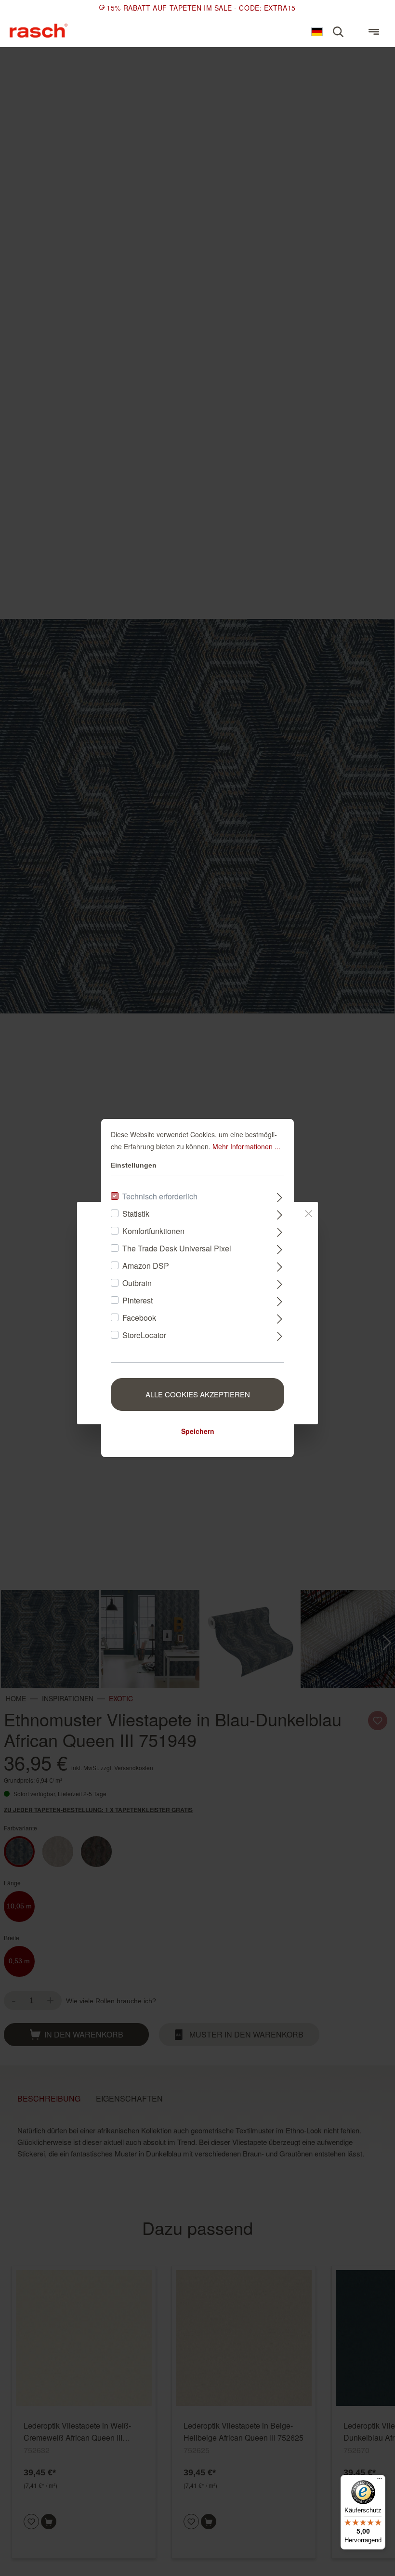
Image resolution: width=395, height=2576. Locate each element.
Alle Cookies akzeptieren (198, 1394)
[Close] (309, 1212)
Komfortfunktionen (153, 1231)
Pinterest (138, 1300)
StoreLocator (144, 1335)
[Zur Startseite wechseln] (39, 31)
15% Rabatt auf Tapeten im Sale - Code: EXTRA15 (201, 8)
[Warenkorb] (356, 27)
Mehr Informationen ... (246, 1146)
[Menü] (374, 32)
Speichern (198, 1431)
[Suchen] (338, 32)
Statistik (136, 1214)
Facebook (139, 1318)
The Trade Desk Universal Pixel (177, 1248)
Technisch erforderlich (160, 1196)
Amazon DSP (146, 1266)
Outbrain (137, 1283)
